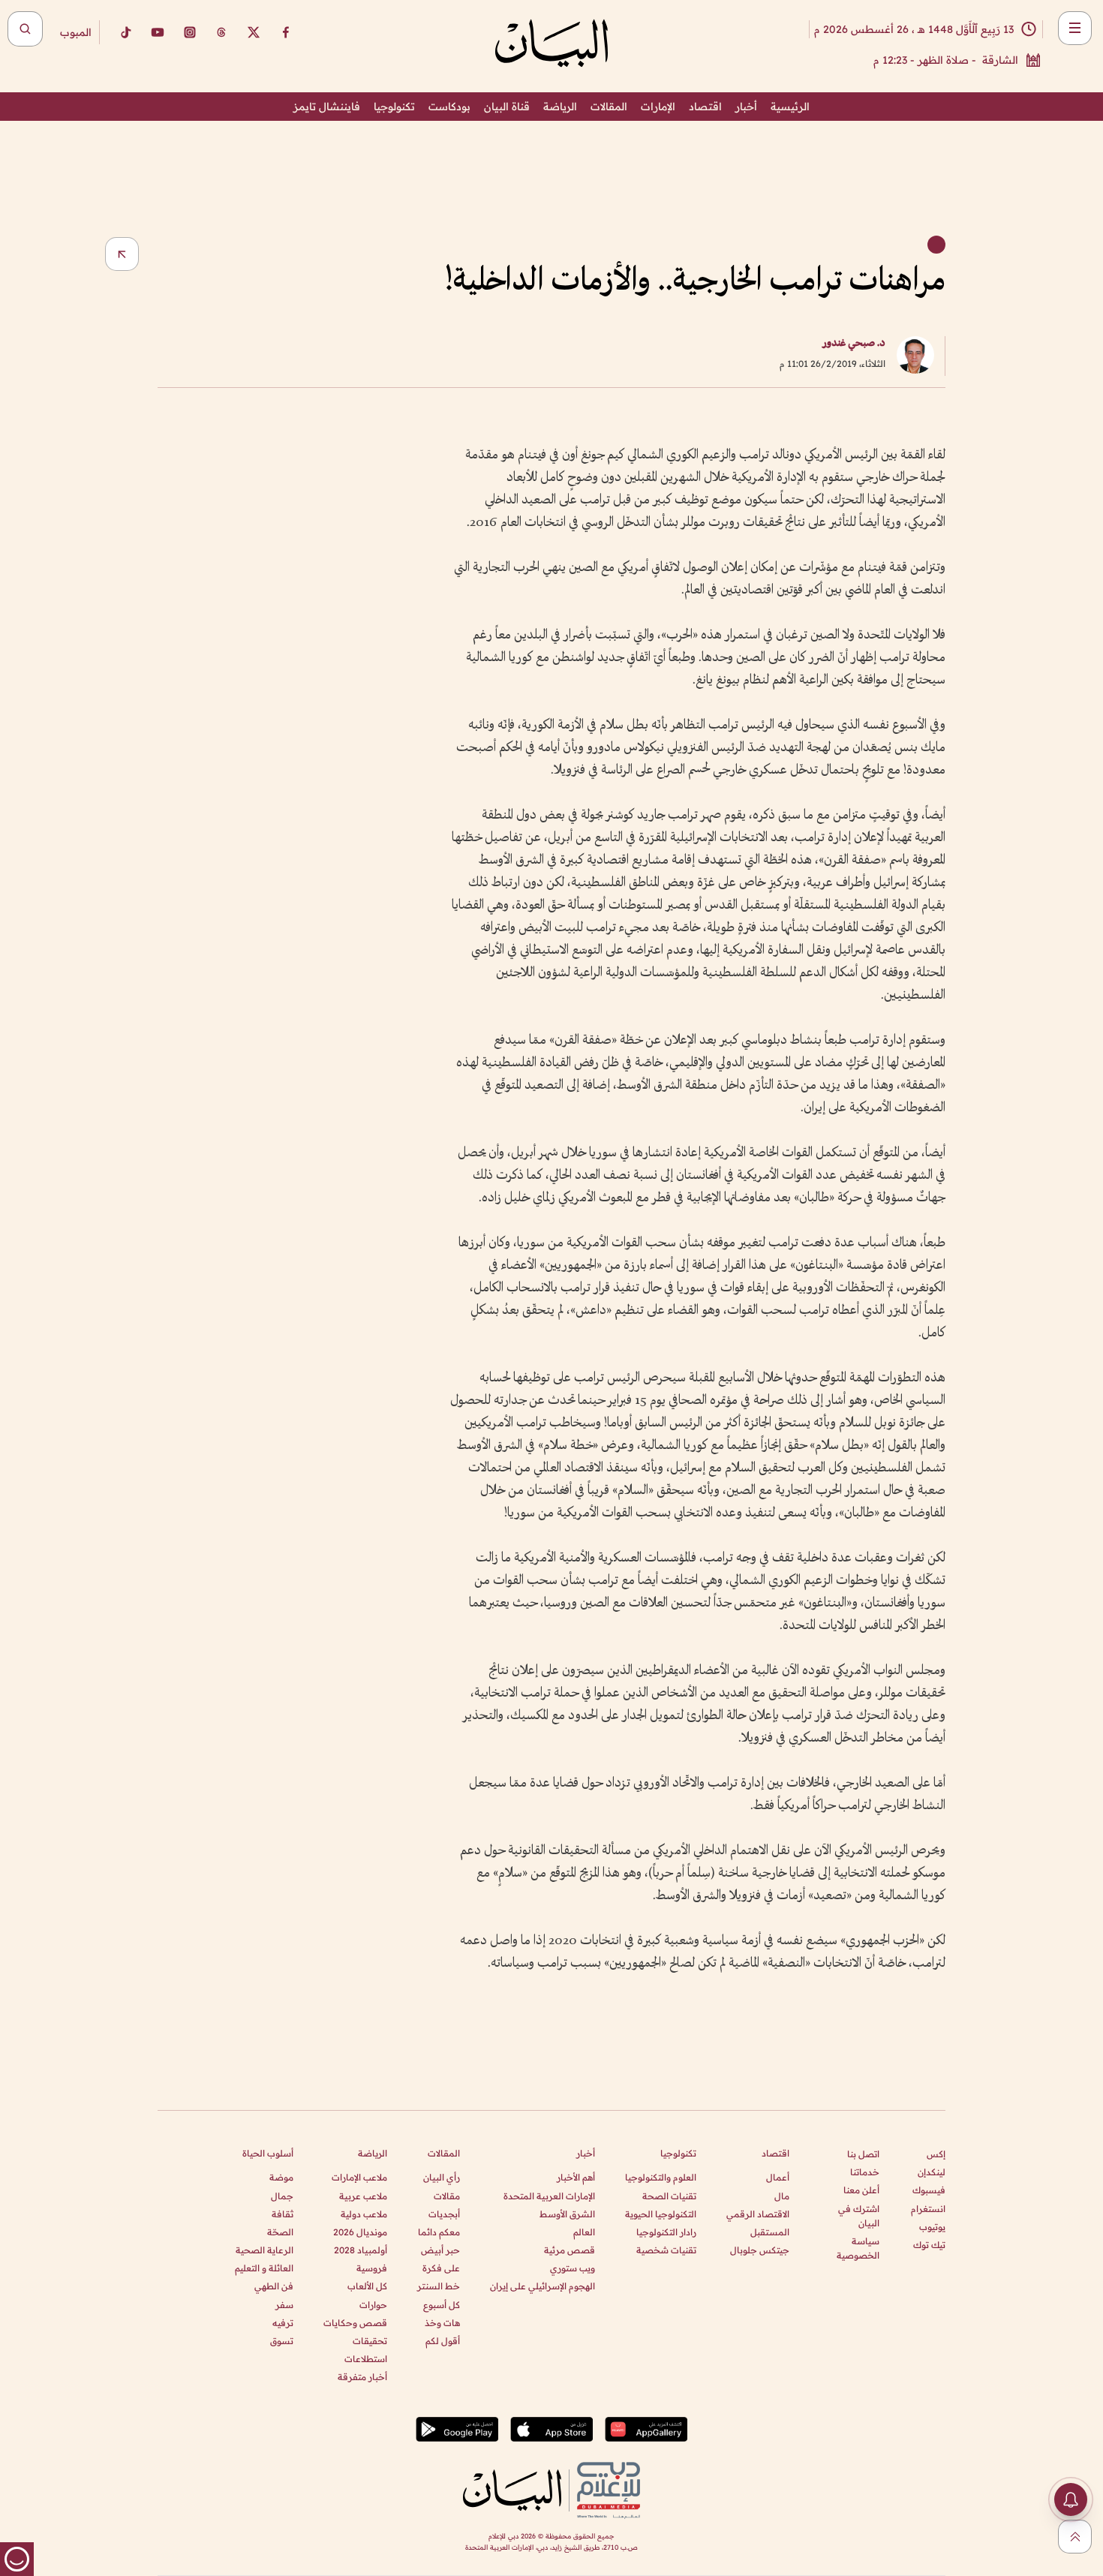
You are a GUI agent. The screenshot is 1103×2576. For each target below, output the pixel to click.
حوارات (373, 2305)
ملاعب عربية (363, 2196)
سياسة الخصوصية (858, 2248)
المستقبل (770, 2232)
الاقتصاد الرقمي (758, 2214)
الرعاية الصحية (264, 2250)
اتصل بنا (863, 2154)
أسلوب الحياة (268, 2153)
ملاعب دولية (364, 2214)
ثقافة (283, 2214)
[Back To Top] (1075, 2537)
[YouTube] (158, 32)
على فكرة (441, 2268)
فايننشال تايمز (327, 107)
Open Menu (1075, 28)
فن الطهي (274, 2286)
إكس (936, 2154)
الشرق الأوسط (567, 2214)
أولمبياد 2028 (361, 2250)
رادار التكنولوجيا (666, 2232)
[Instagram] (190, 32)
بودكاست (449, 107)
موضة (281, 2177)
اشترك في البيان (859, 2216)
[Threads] (221, 32)
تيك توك (929, 2245)
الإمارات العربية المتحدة (549, 2196)
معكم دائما (439, 2232)
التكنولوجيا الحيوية (661, 2214)
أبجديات (444, 2214)
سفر (284, 2305)
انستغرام (928, 2209)
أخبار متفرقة (362, 2377)
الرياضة (560, 107)
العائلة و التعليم (264, 2268)
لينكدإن (932, 2172)
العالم (584, 2232)
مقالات (447, 2196)
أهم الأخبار (576, 2177)
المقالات (609, 107)
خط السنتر (439, 2286)
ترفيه (283, 2323)
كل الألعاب (367, 2286)
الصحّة (280, 2232)
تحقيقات (370, 2341)
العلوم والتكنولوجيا (661, 2177)
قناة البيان (507, 107)
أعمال (778, 2177)
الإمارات (658, 107)
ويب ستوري (573, 2268)
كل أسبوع (442, 2305)
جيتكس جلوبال (760, 2250)
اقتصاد (705, 107)
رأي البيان (442, 2177)
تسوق (282, 2341)
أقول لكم (443, 2341)
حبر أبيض (440, 2250)
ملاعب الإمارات (359, 2177)
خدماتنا (865, 2172)
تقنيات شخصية (666, 2250)
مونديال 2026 (360, 2232)
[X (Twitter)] (254, 32)
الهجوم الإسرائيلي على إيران (542, 2286)
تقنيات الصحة (669, 2196)
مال (782, 2196)
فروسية (372, 2268)
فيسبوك (929, 2190)
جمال (282, 2196)
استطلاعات (366, 2359)
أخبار (746, 107)
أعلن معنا (861, 2190)
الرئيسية (790, 107)
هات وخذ (442, 2323)
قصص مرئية (570, 2250)
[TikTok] (125, 32)
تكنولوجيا (394, 107)
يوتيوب (932, 2227)
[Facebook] (286, 32)
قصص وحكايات (355, 2323)
